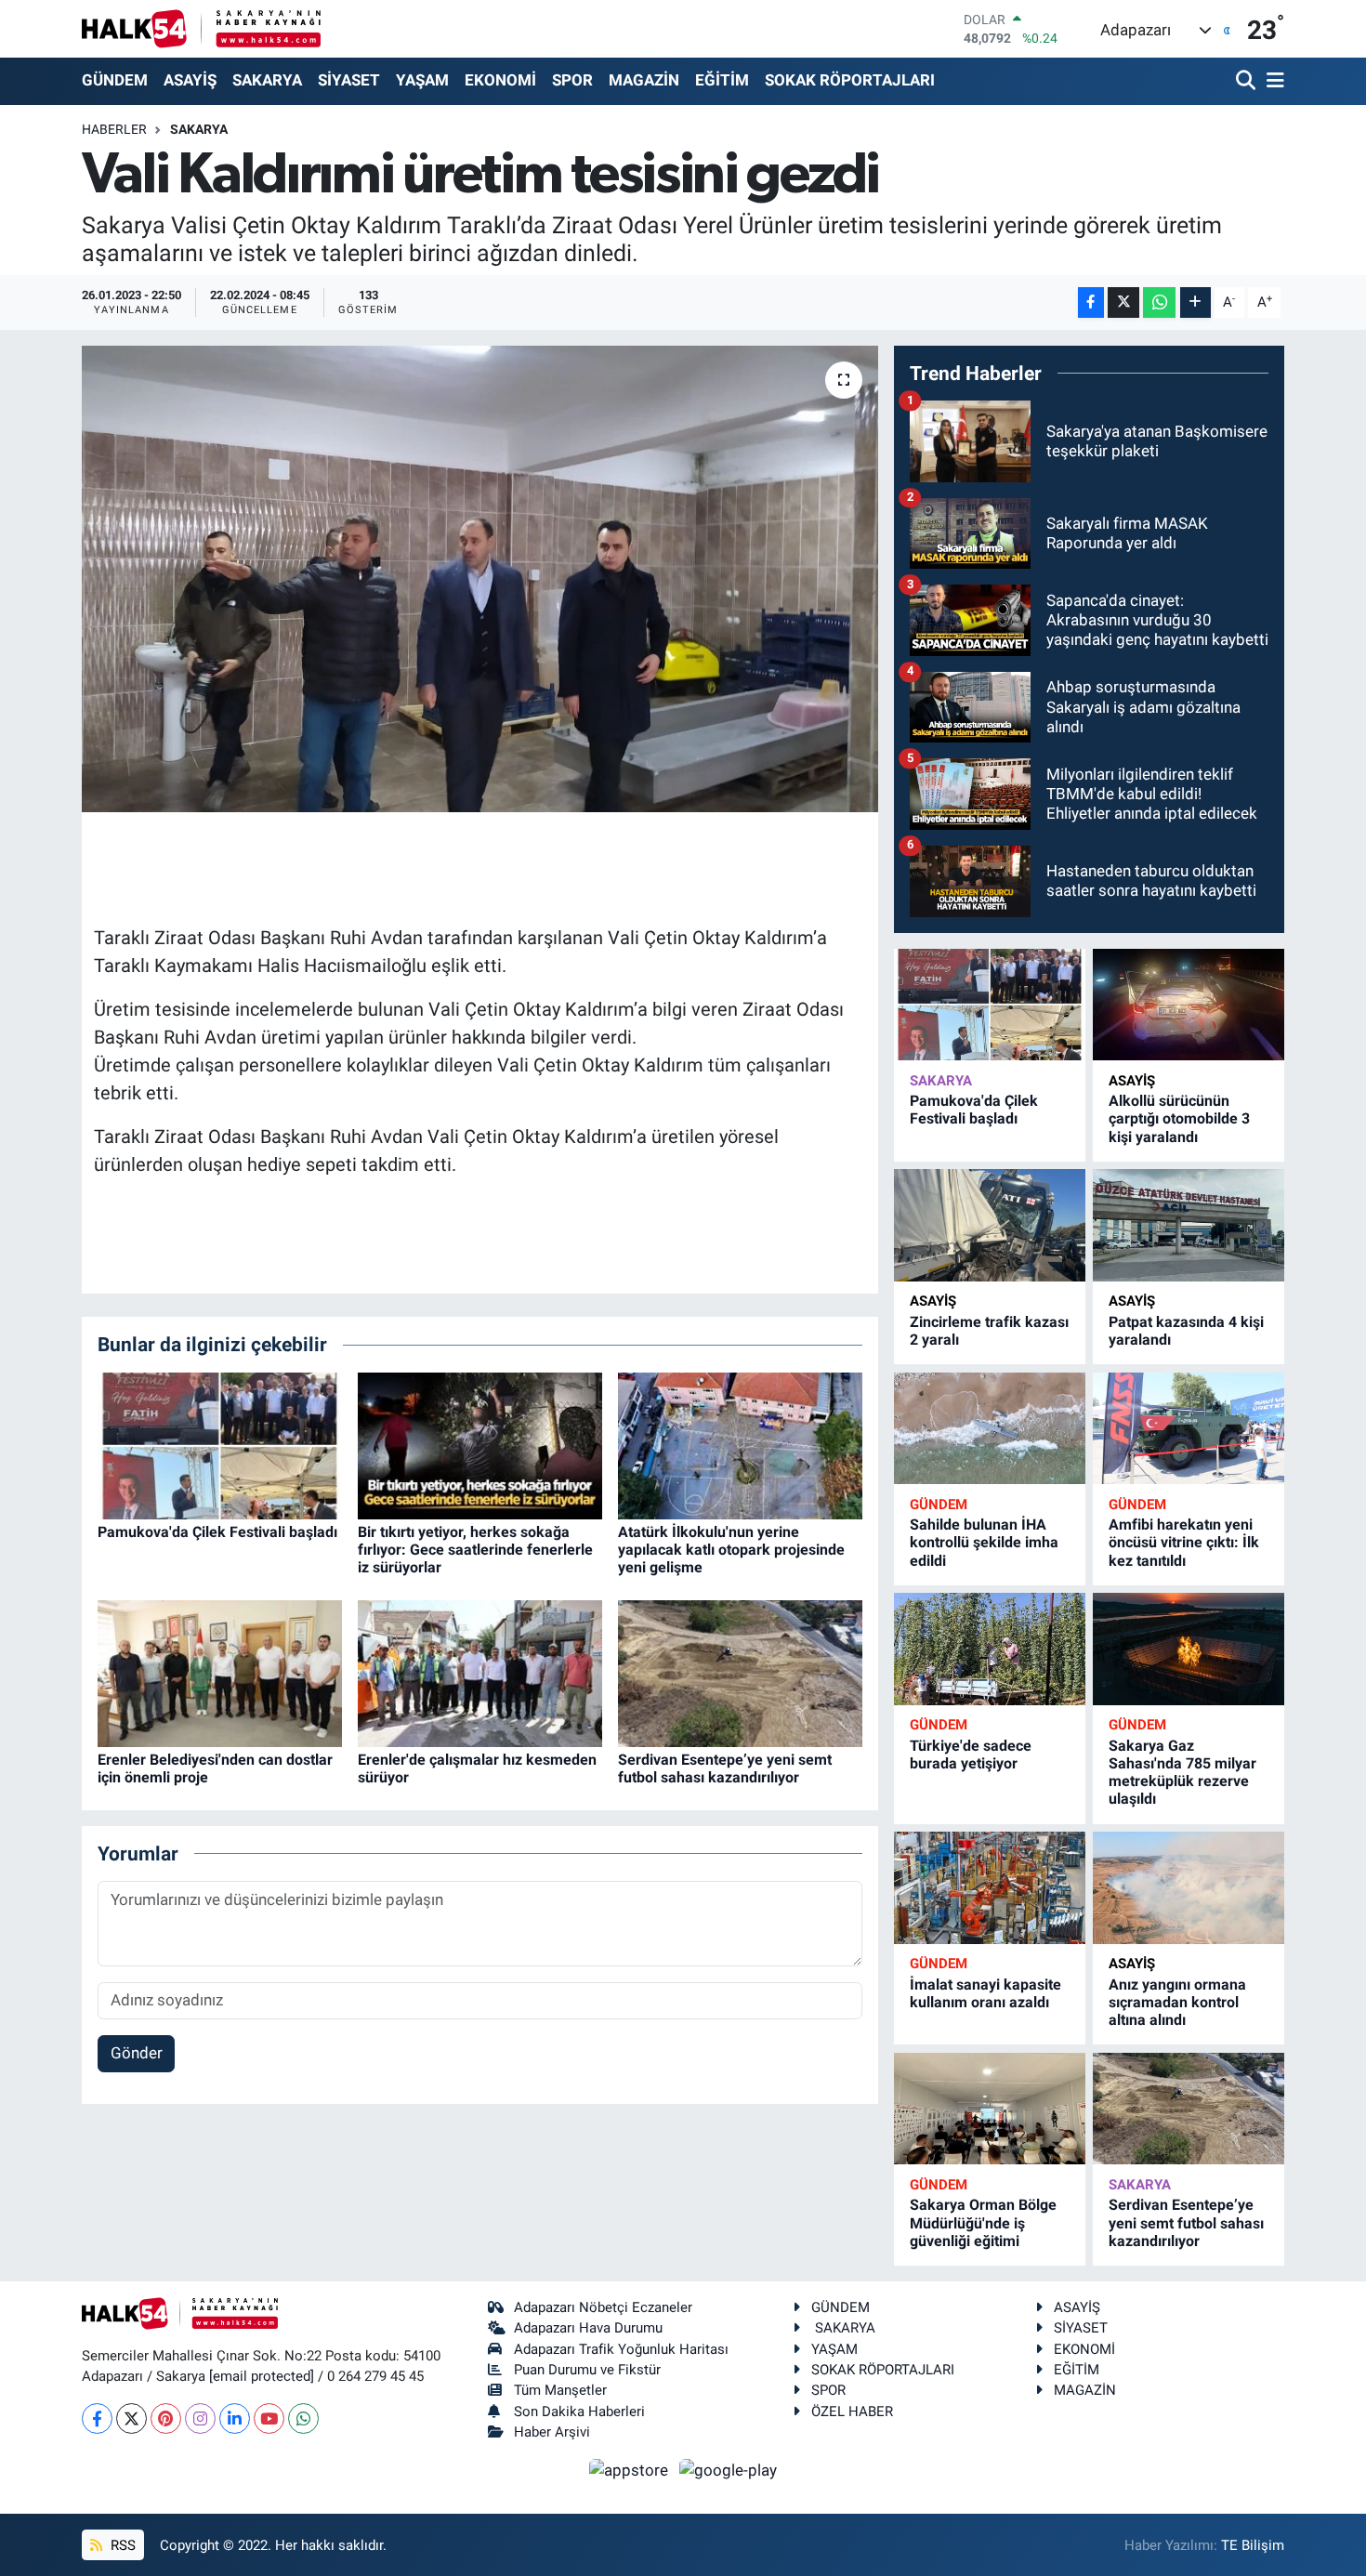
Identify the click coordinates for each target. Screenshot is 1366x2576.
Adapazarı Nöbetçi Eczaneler (603, 2307)
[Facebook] (97, 2418)
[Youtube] (269, 2418)
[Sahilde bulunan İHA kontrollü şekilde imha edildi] (990, 1429)
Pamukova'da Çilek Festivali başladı (217, 1532)
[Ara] (1248, 81)
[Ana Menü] (1272, 81)
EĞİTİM (722, 80)
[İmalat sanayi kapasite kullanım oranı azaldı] (990, 1888)
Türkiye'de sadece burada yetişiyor (971, 1755)
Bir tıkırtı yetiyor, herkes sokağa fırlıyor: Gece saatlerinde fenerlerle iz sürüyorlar (475, 1550)
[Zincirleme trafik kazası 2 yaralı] (990, 1225)
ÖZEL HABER (852, 2412)
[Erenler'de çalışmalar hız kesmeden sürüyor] (480, 1672)
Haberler (114, 129)
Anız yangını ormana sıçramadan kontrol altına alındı (1177, 2002)
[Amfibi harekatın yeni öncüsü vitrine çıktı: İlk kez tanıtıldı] (1189, 1429)
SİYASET (349, 80)
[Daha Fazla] (1195, 302)
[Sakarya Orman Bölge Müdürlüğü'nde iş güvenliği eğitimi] (990, 2109)
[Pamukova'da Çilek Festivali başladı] (220, 1444)
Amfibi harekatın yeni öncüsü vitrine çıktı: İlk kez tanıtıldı (1184, 1542)
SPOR (572, 80)
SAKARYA (267, 80)
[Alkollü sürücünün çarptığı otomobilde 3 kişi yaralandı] (1189, 1005)
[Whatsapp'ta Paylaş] (1159, 302)
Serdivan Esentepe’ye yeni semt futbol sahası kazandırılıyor (725, 1768)
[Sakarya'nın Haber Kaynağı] (201, 28)
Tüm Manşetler (560, 2390)
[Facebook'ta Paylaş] (1091, 302)
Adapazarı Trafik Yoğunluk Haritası (621, 2349)
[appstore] (631, 2469)
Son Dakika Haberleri (579, 2412)
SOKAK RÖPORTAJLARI (850, 80)
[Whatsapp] (303, 2418)
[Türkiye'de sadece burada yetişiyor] (990, 1649)
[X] (131, 2418)
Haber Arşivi (552, 2432)
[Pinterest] (166, 2418)
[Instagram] (200, 2418)
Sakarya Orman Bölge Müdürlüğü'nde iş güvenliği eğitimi (983, 2222)
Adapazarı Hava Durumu (588, 2328)
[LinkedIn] (235, 2418)
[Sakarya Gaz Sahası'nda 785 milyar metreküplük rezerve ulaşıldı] (1189, 1649)
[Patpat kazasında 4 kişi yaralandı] (1189, 1225)
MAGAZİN (644, 80)
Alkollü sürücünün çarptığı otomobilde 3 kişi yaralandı (1179, 1118)
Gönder (137, 2053)
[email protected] (262, 2376)
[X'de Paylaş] (1123, 302)
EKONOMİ (500, 80)
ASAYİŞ (190, 80)
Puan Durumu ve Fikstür (587, 2370)
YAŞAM (422, 80)
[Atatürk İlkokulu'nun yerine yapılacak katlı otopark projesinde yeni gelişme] (740, 1444)
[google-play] (729, 2469)
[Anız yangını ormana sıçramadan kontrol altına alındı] (1189, 1888)
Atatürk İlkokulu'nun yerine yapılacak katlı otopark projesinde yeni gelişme (731, 1550)
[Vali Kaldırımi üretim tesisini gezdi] (480, 579)
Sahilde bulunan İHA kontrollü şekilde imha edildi (984, 1542)
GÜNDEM (115, 80)
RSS (121, 2545)
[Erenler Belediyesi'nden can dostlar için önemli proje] (220, 1672)
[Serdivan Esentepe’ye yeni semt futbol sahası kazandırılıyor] (740, 1672)
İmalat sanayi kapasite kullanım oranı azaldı (985, 1993)
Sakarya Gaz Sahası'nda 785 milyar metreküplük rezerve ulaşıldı (1182, 1773)
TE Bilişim (1253, 2545)
